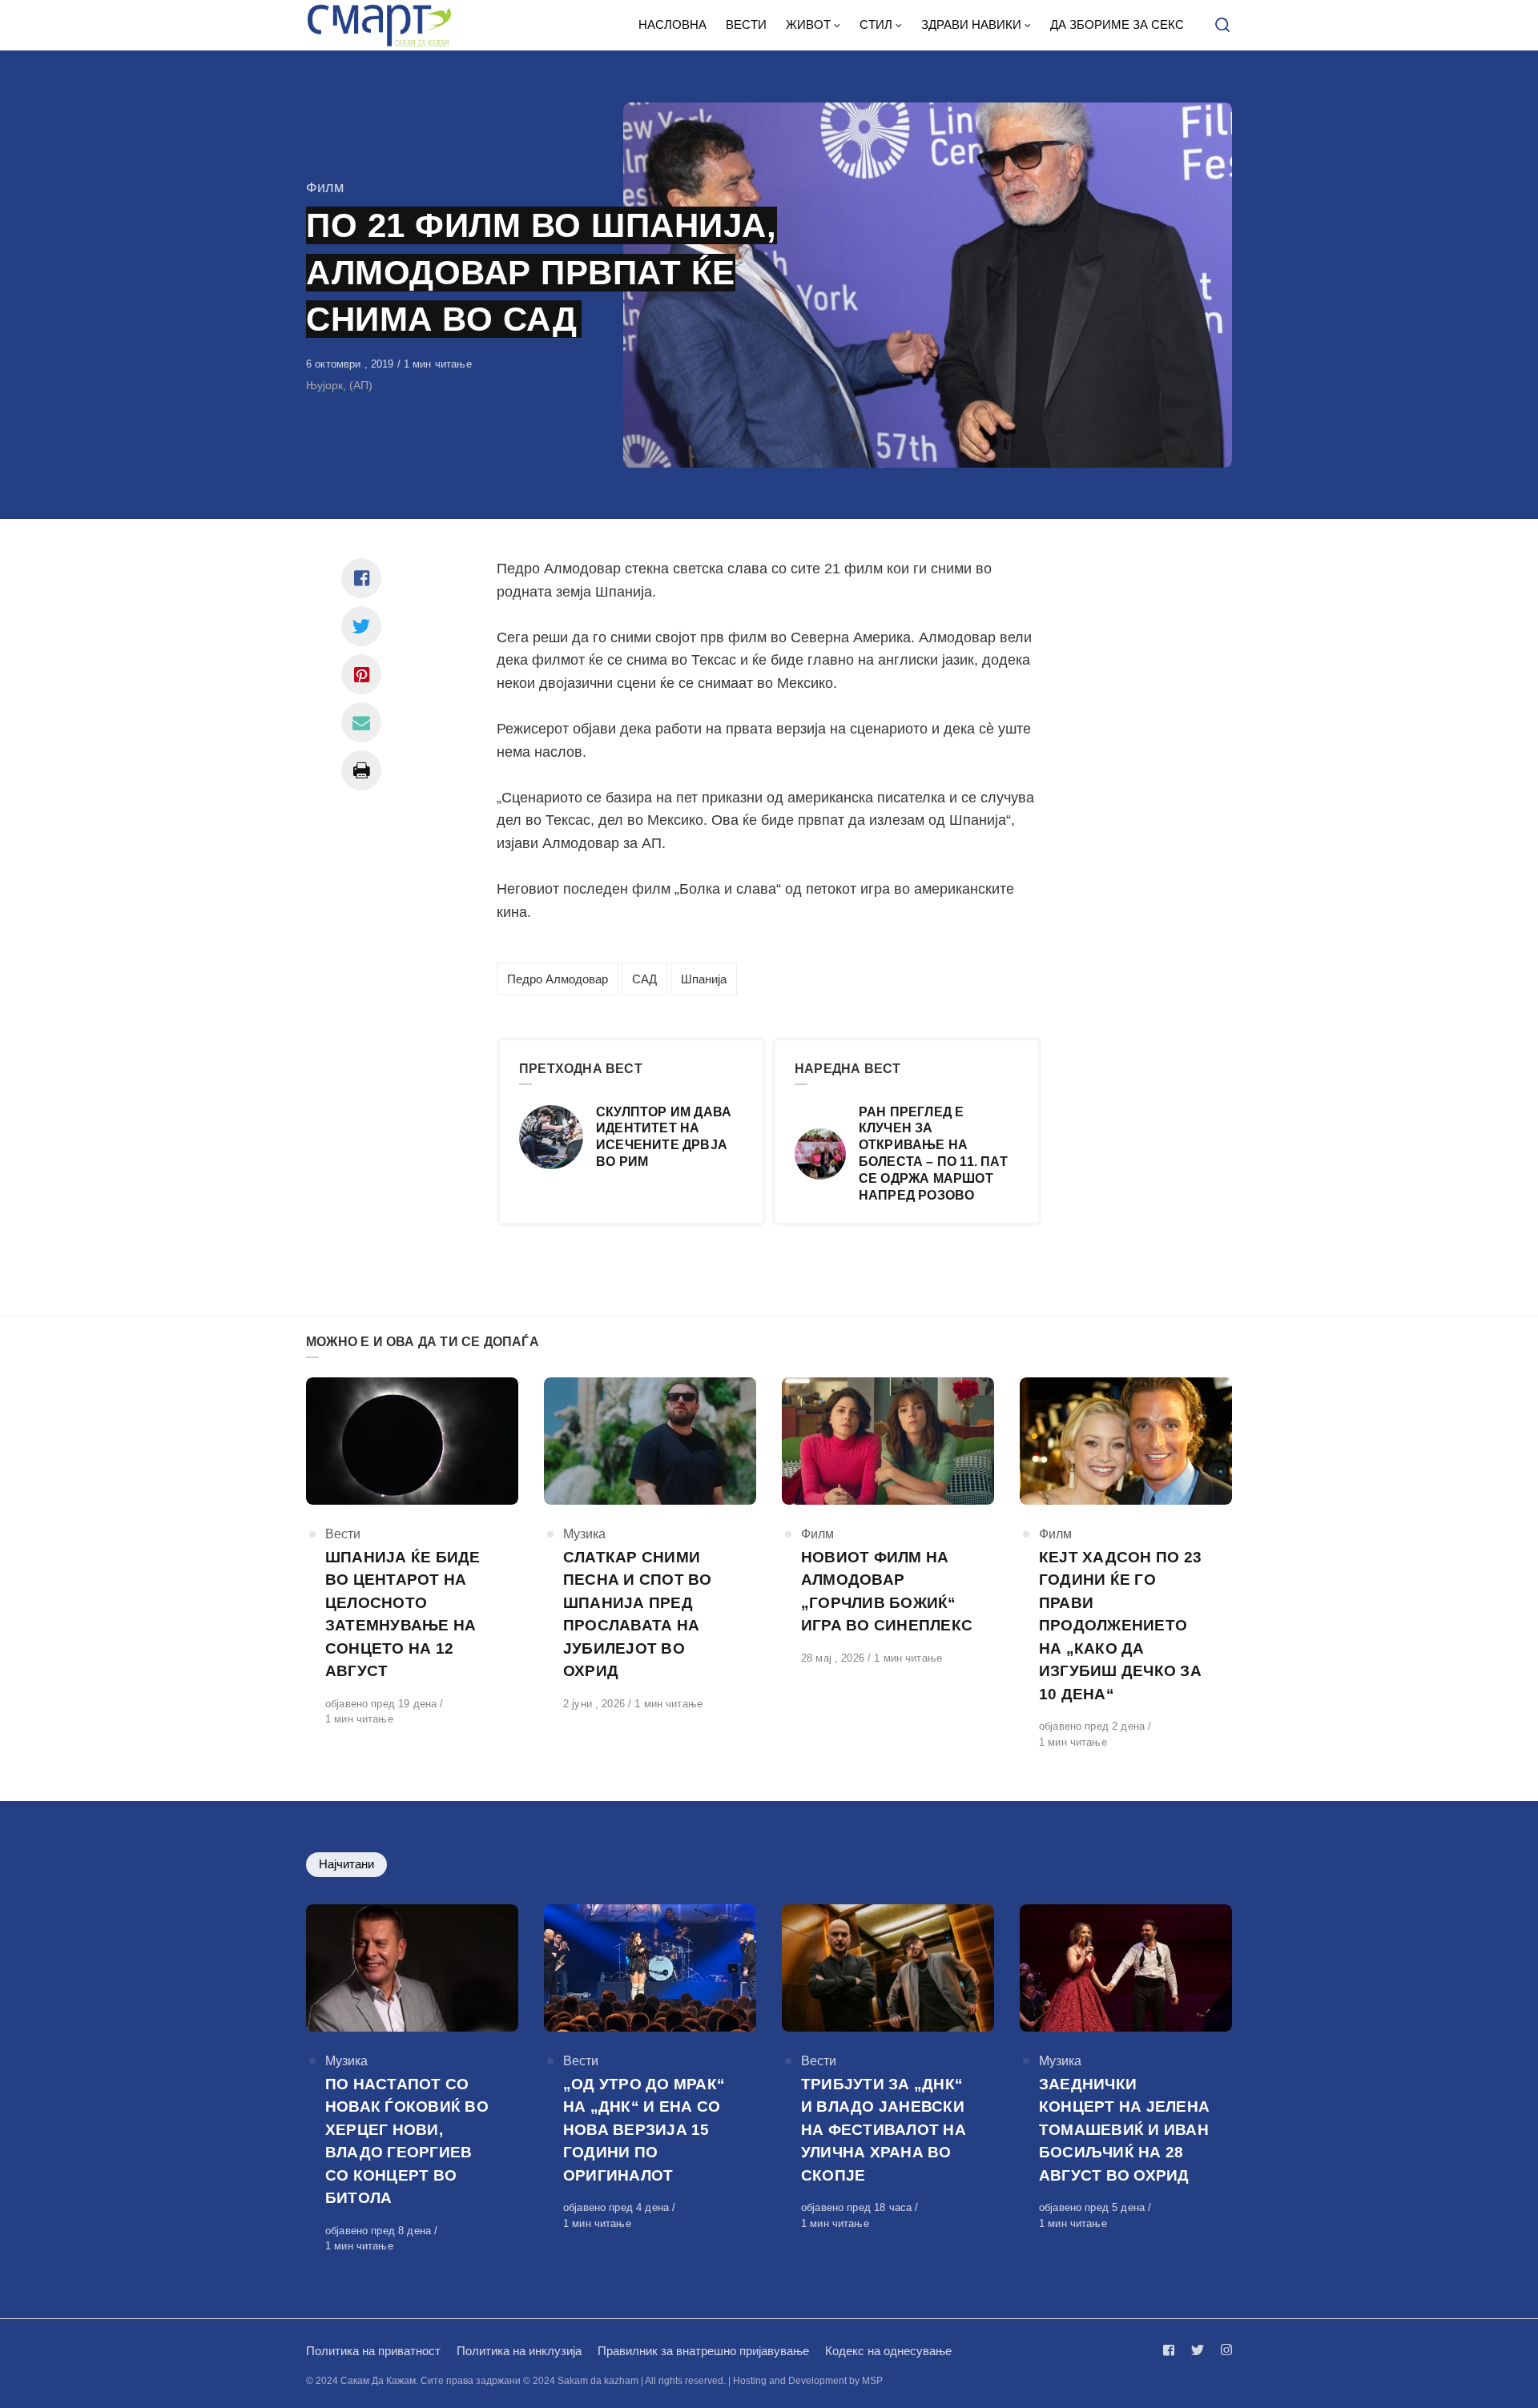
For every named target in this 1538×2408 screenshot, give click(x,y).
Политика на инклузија (519, 2351)
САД (644, 979)
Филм (325, 187)
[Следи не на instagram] (1223, 2350)
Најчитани (346, 1864)
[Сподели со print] (361, 770)
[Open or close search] (1222, 26)
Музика (584, 1534)
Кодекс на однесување (888, 2351)
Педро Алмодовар (558, 979)
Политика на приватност (373, 2351)
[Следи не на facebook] (1172, 2350)
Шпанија (704, 979)
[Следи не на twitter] (1198, 2350)
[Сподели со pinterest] (361, 674)
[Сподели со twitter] (361, 626)
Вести (343, 1534)
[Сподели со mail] (361, 722)
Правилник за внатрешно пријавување (703, 2351)
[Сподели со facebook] (361, 578)
